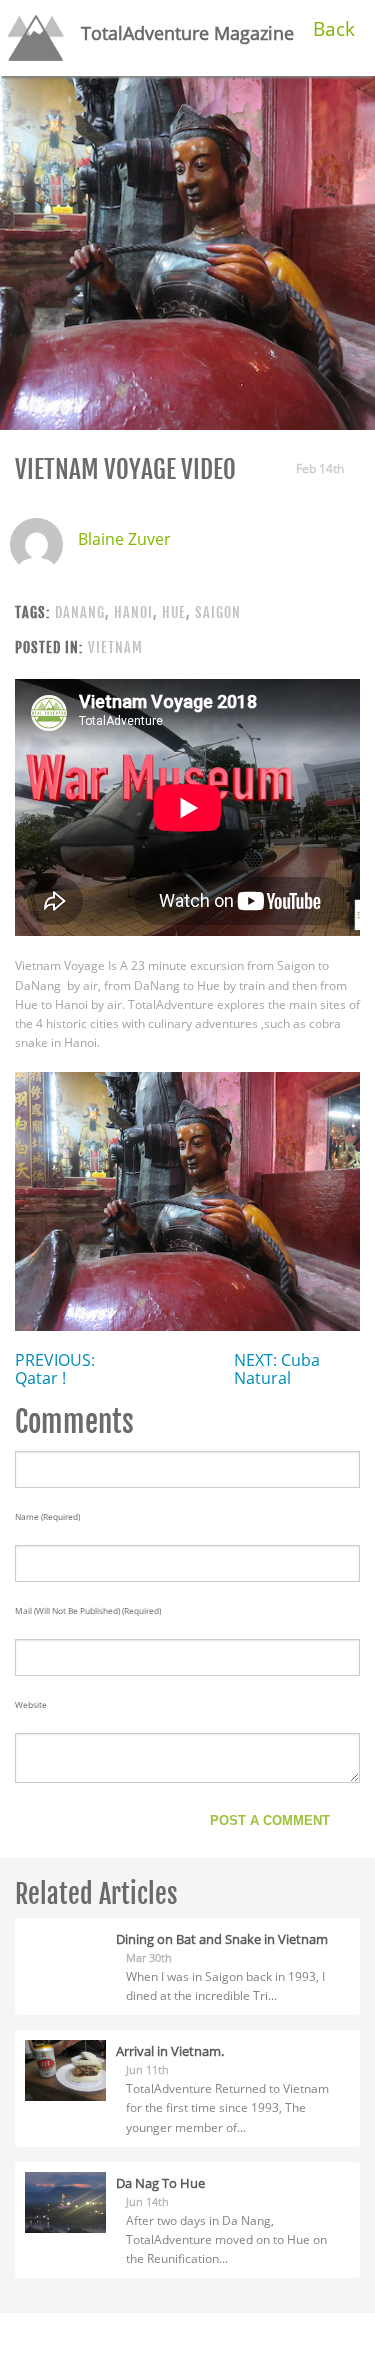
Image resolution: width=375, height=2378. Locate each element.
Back (334, 29)
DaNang (80, 612)
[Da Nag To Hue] (65, 2201)
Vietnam (115, 647)
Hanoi (133, 612)
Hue (174, 612)
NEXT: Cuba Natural (277, 1369)
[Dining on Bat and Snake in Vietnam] (65, 1937)
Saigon (218, 612)
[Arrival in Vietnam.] (65, 2069)
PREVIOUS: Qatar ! (55, 1369)
